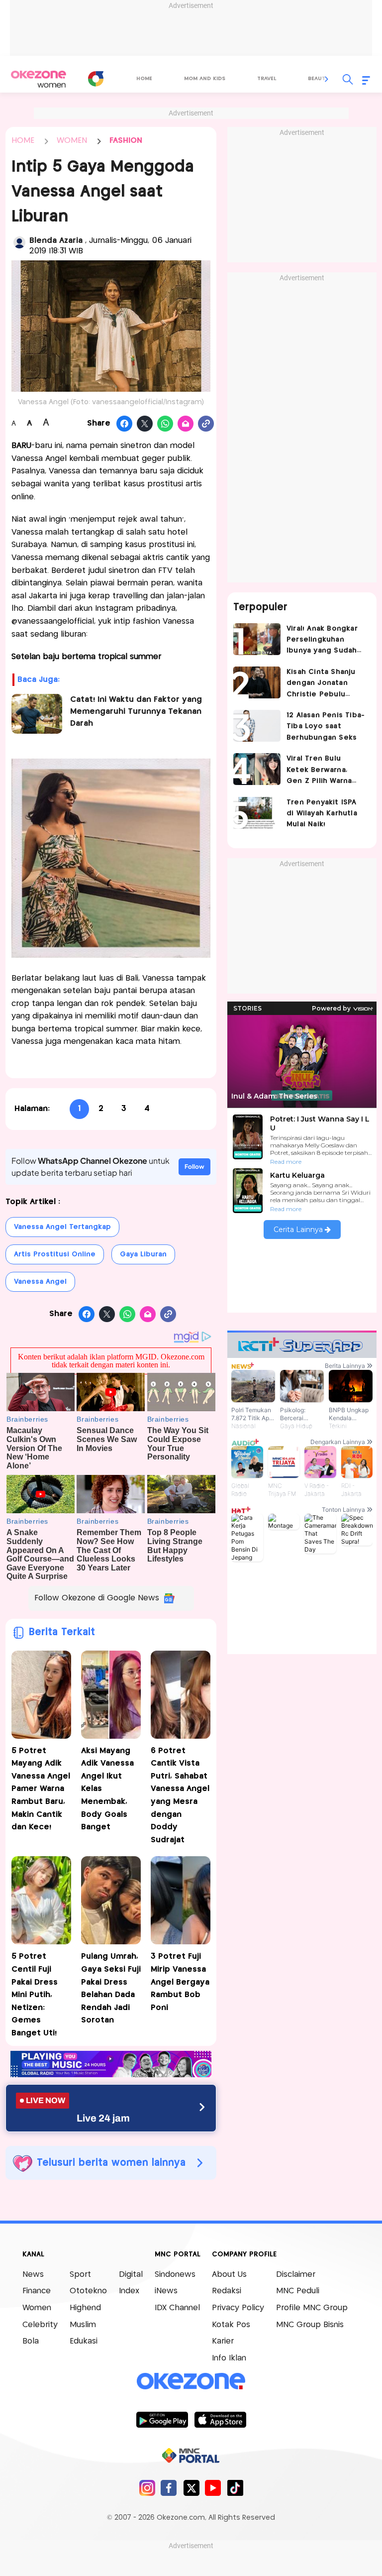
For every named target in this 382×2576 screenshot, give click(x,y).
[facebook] (169, 2488)
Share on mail (186, 424)
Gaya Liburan (143, 1254)
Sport (80, 2275)
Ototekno (88, 2291)
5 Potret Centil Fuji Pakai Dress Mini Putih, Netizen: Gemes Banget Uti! (35, 1995)
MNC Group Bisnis (310, 2325)
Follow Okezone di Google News (97, 1598)
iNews (166, 2291)
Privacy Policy (238, 2308)
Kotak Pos (231, 2325)
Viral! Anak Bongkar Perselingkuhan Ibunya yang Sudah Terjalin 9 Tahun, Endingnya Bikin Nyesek (322, 641)
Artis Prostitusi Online (55, 1254)
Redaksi (227, 2291)
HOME (23, 141)
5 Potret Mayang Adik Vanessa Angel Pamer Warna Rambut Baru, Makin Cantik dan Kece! (41, 1789)
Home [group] (144, 79)
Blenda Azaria (57, 241)
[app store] (220, 2419)
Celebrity (40, 2325)
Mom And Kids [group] (205, 79)
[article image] (257, 639)
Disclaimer (296, 2275)
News (33, 2275)
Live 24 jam (103, 2118)
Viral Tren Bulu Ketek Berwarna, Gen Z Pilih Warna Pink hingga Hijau (319, 771)
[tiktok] (235, 2488)
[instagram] (147, 2488)
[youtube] (213, 2488)
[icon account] (19, 242)
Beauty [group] (318, 79)
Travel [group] (267, 79)
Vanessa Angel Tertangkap (62, 1227)
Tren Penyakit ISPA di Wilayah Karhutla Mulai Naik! (322, 814)
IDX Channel (177, 2308)
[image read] (37, 714)
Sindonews (175, 2275)
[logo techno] (38, 79)
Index (129, 2291)
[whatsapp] (165, 424)
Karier (223, 2341)
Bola (31, 2341)
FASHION (126, 141)
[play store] (162, 2419)
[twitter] (191, 2488)
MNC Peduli (298, 2291)
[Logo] (95, 79)
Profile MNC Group (312, 2308)
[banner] (111, 2074)
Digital (131, 2275)
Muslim (83, 2325)
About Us (229, 2275)
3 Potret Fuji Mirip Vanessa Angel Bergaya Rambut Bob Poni (180, 1982)
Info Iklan (229, 2358)
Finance (37, 2291)
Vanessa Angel (40, 1282)
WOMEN (72, 141)
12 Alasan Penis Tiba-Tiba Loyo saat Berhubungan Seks (326, 727)
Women (37, 2308)
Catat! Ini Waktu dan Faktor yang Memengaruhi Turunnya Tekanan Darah (136, 712)
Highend (85, 2308)
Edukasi (84, 2341)
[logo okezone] (191, 2381)
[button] (327, 79)
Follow (194, 1167)
